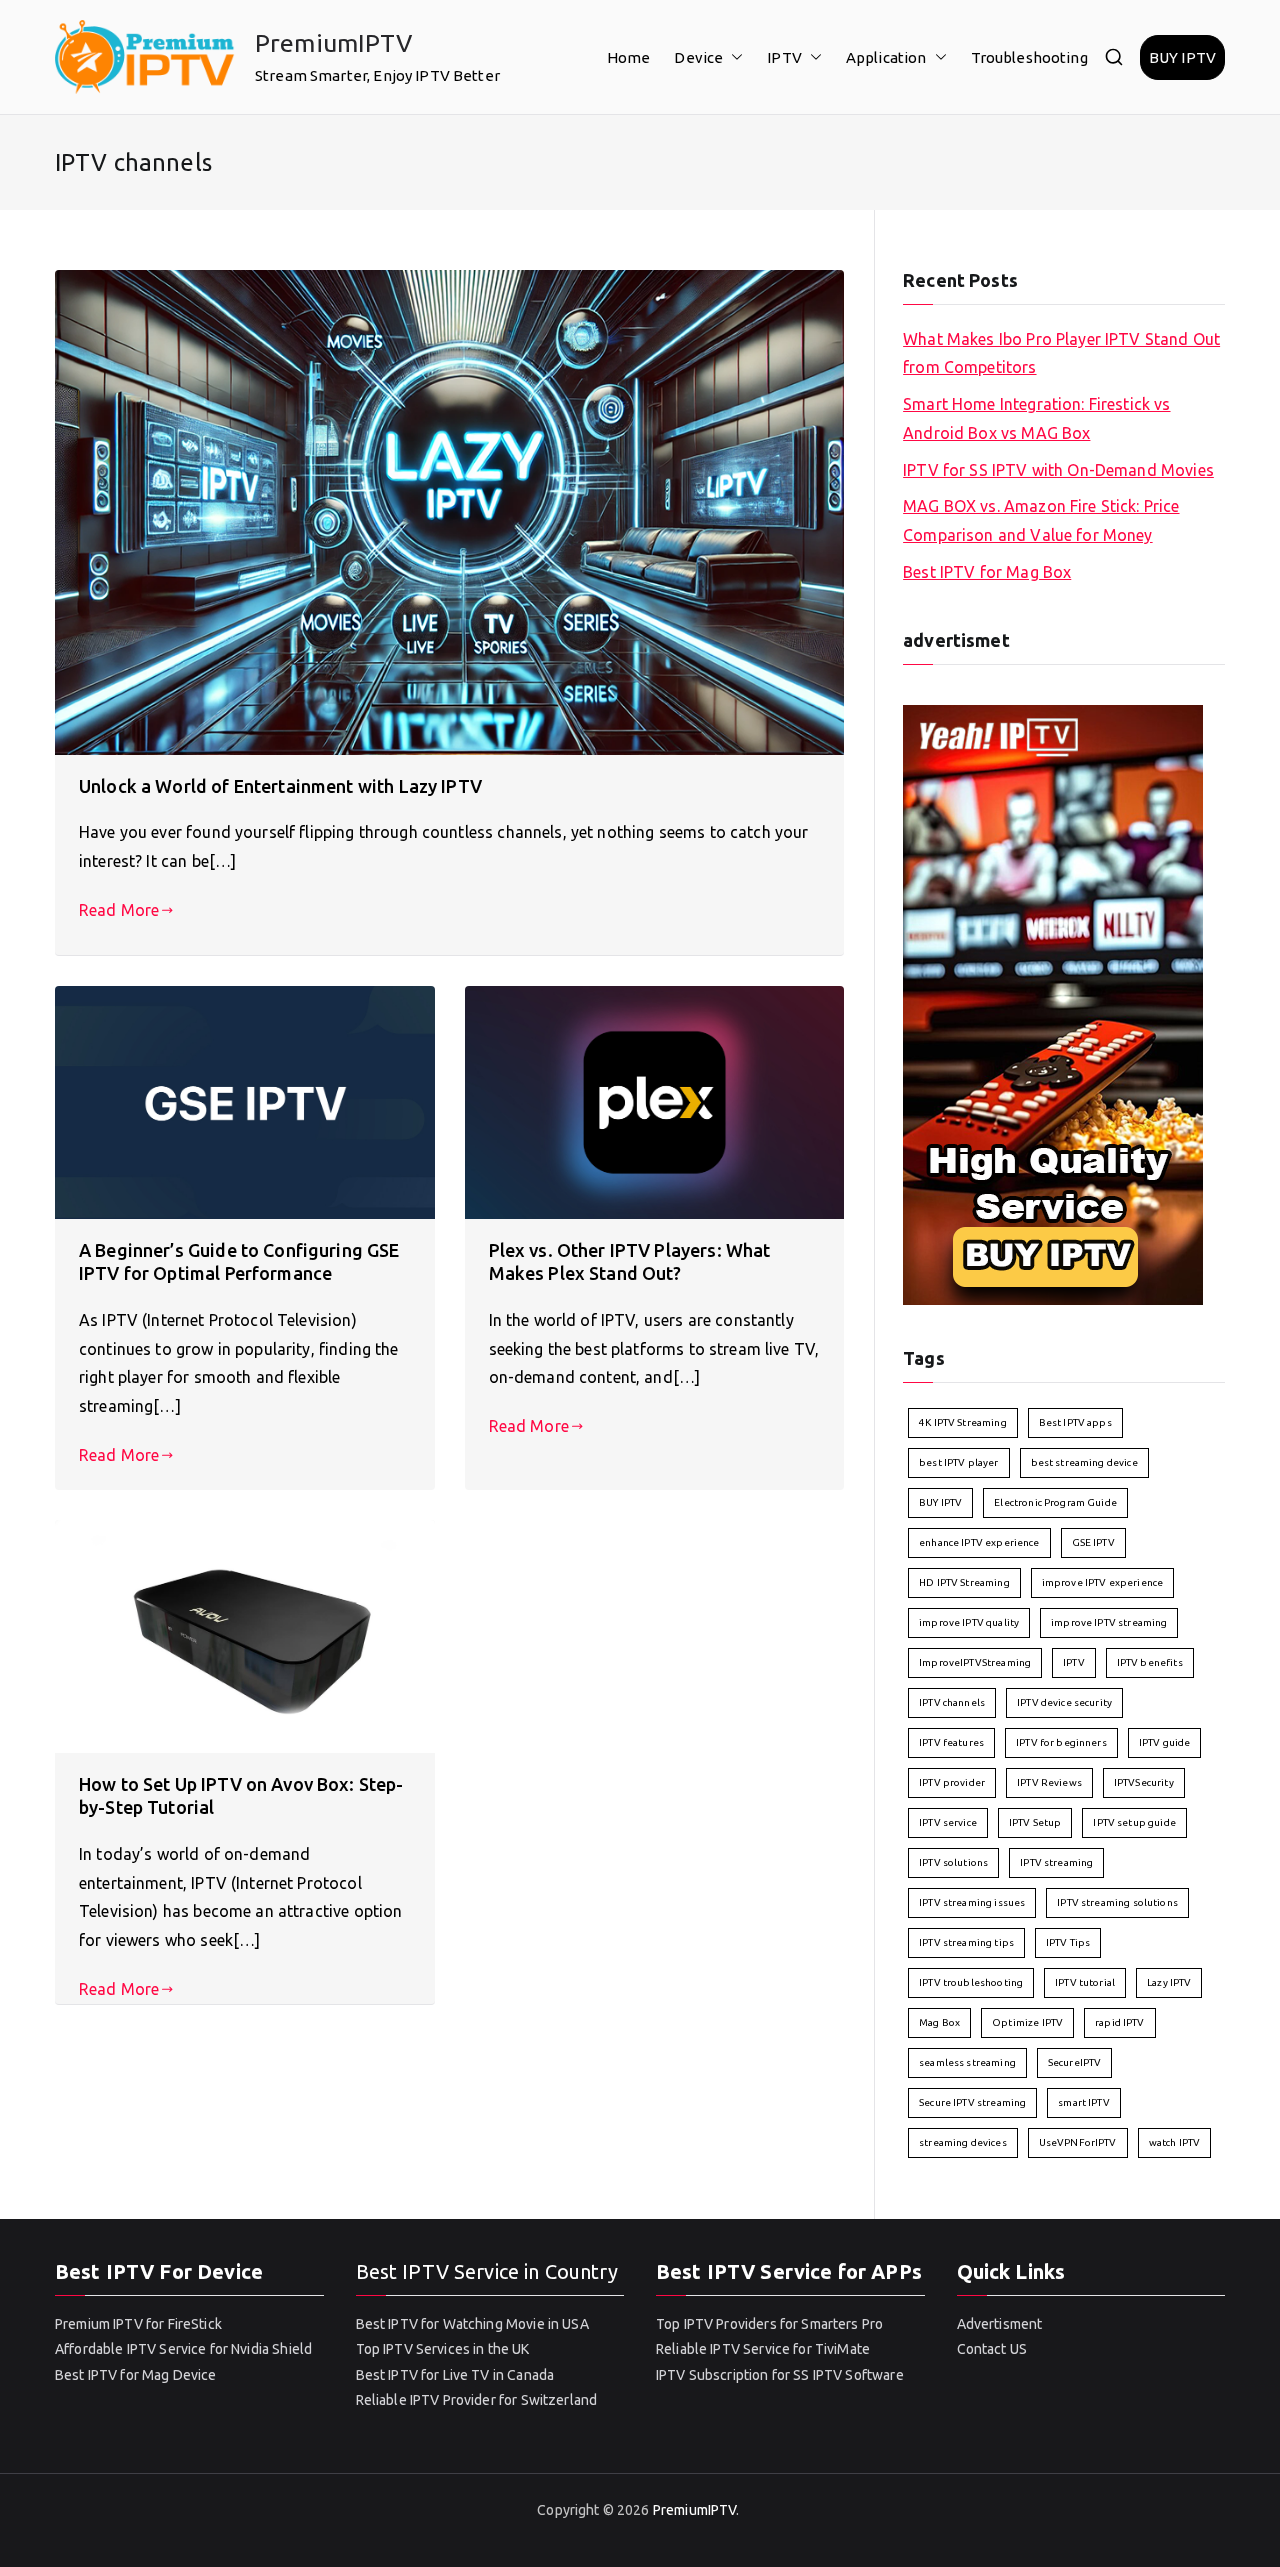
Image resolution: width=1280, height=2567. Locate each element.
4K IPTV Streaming (963, 1422)
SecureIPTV (1075, 2062)
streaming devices (963, 2142)
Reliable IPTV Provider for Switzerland (477, 2400)
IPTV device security (1064, 1702)
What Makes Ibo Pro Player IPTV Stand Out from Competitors (1061, 353)
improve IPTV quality (969, 1622)
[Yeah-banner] (1053, 1003)
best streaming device (1084, 1462)
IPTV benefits (1150, 1662)
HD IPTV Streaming (964, 1582)
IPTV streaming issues (972, 1902)
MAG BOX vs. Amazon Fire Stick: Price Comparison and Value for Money (1041, 520)
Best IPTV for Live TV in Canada (455, 2375)
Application (886, 57)
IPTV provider (952, 1782)
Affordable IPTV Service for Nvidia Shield (183, 2349)
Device (698, 57)
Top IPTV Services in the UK (443, 2349)
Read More (119, 910)
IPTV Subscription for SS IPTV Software (780, 2375)
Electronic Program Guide (1055, 1502)
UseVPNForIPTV (1078, 2142)
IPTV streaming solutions (1117, 1902)
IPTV (784, 57)
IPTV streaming (1056, 1862)
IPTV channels (952, 1702)
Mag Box (939, 2022)
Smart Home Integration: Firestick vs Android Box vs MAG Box (1036, 418)
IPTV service (948, 1822)
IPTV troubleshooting (971, 1982)
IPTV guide (1165, 1742)
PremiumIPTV (334, 43)
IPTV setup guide (1134, 1822)
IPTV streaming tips (966, 1942)
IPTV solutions (953, 1862)
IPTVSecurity (1144, 1782)
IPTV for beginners (1061, 1742)
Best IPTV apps (1075, 1422)
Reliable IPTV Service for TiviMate (763, 2349)
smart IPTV (1084, 2102)
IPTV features (951, 1742)
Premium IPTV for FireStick (138, 2324)
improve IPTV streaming (1109, 1622)
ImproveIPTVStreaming (975, 1662)
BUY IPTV (1182, 57)
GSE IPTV (1093, 1542)
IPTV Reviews (1049, 1782)
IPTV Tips (1068, 1942)
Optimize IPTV (1027, 2022)
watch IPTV (1175, 2142)
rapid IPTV (1120, 2022)
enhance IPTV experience (979, 1542)
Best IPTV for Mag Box (987, 572)
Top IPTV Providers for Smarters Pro (769, 2324)
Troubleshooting (1029, 57)
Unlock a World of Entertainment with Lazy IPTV (280, 786)
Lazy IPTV (1169, 1982)
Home (629, 57)
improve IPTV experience (1102, 1582)
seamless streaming (967, 2062)
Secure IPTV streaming (972, 2102)
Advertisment (1000, 2324)
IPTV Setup (1035, 1822)
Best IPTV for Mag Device (136, 2375)
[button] (733, 57)
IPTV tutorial (1085, 1982)
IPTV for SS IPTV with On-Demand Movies (1058, 470)
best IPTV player (958, 1462)
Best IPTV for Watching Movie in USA (472, 2324)
